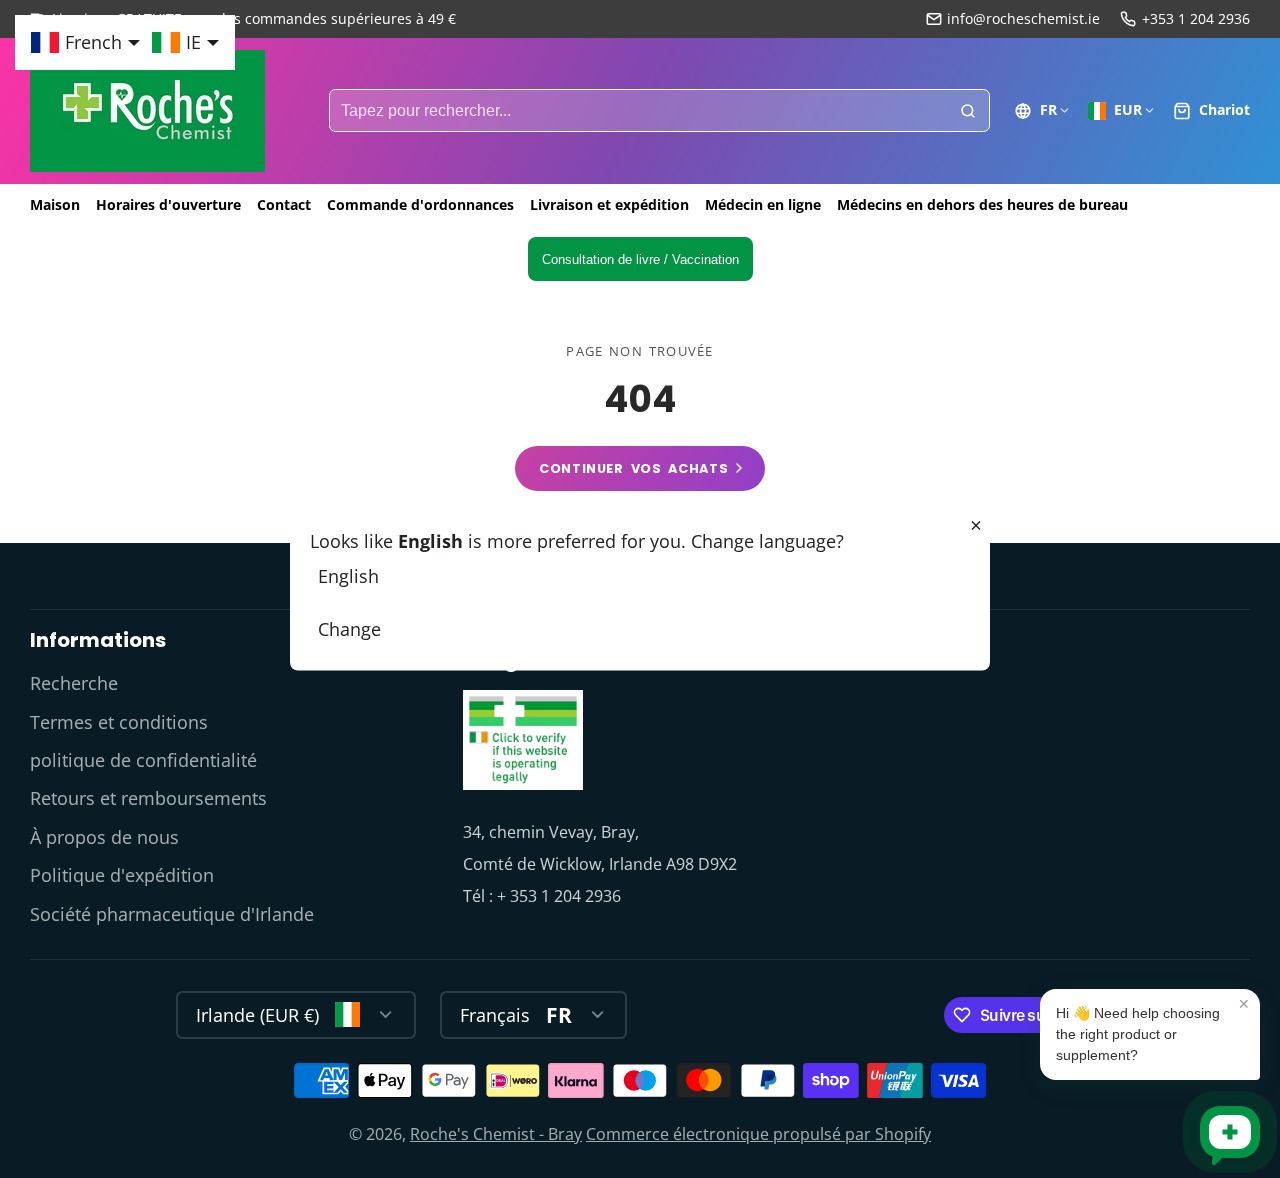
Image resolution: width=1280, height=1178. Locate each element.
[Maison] (147, 111)
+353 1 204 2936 (1196, 18)
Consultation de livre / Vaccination (640, 259)
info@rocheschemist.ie (1023, 18)
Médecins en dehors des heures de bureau (982, 204)
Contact (284, 204)
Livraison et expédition (609, 204)
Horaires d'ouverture (168, 204)
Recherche (74, 683)
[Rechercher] (968, 111)
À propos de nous (104, 837)
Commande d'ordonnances (420, 204)
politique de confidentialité (143, 760)
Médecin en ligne (763, 204)
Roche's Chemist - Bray (496, 1134)
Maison (55, 204)
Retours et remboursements (148, 798)
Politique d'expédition (122, 875)
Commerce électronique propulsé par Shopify (758, 1134)
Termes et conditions (119, 722)
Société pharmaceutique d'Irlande (172, 914)
